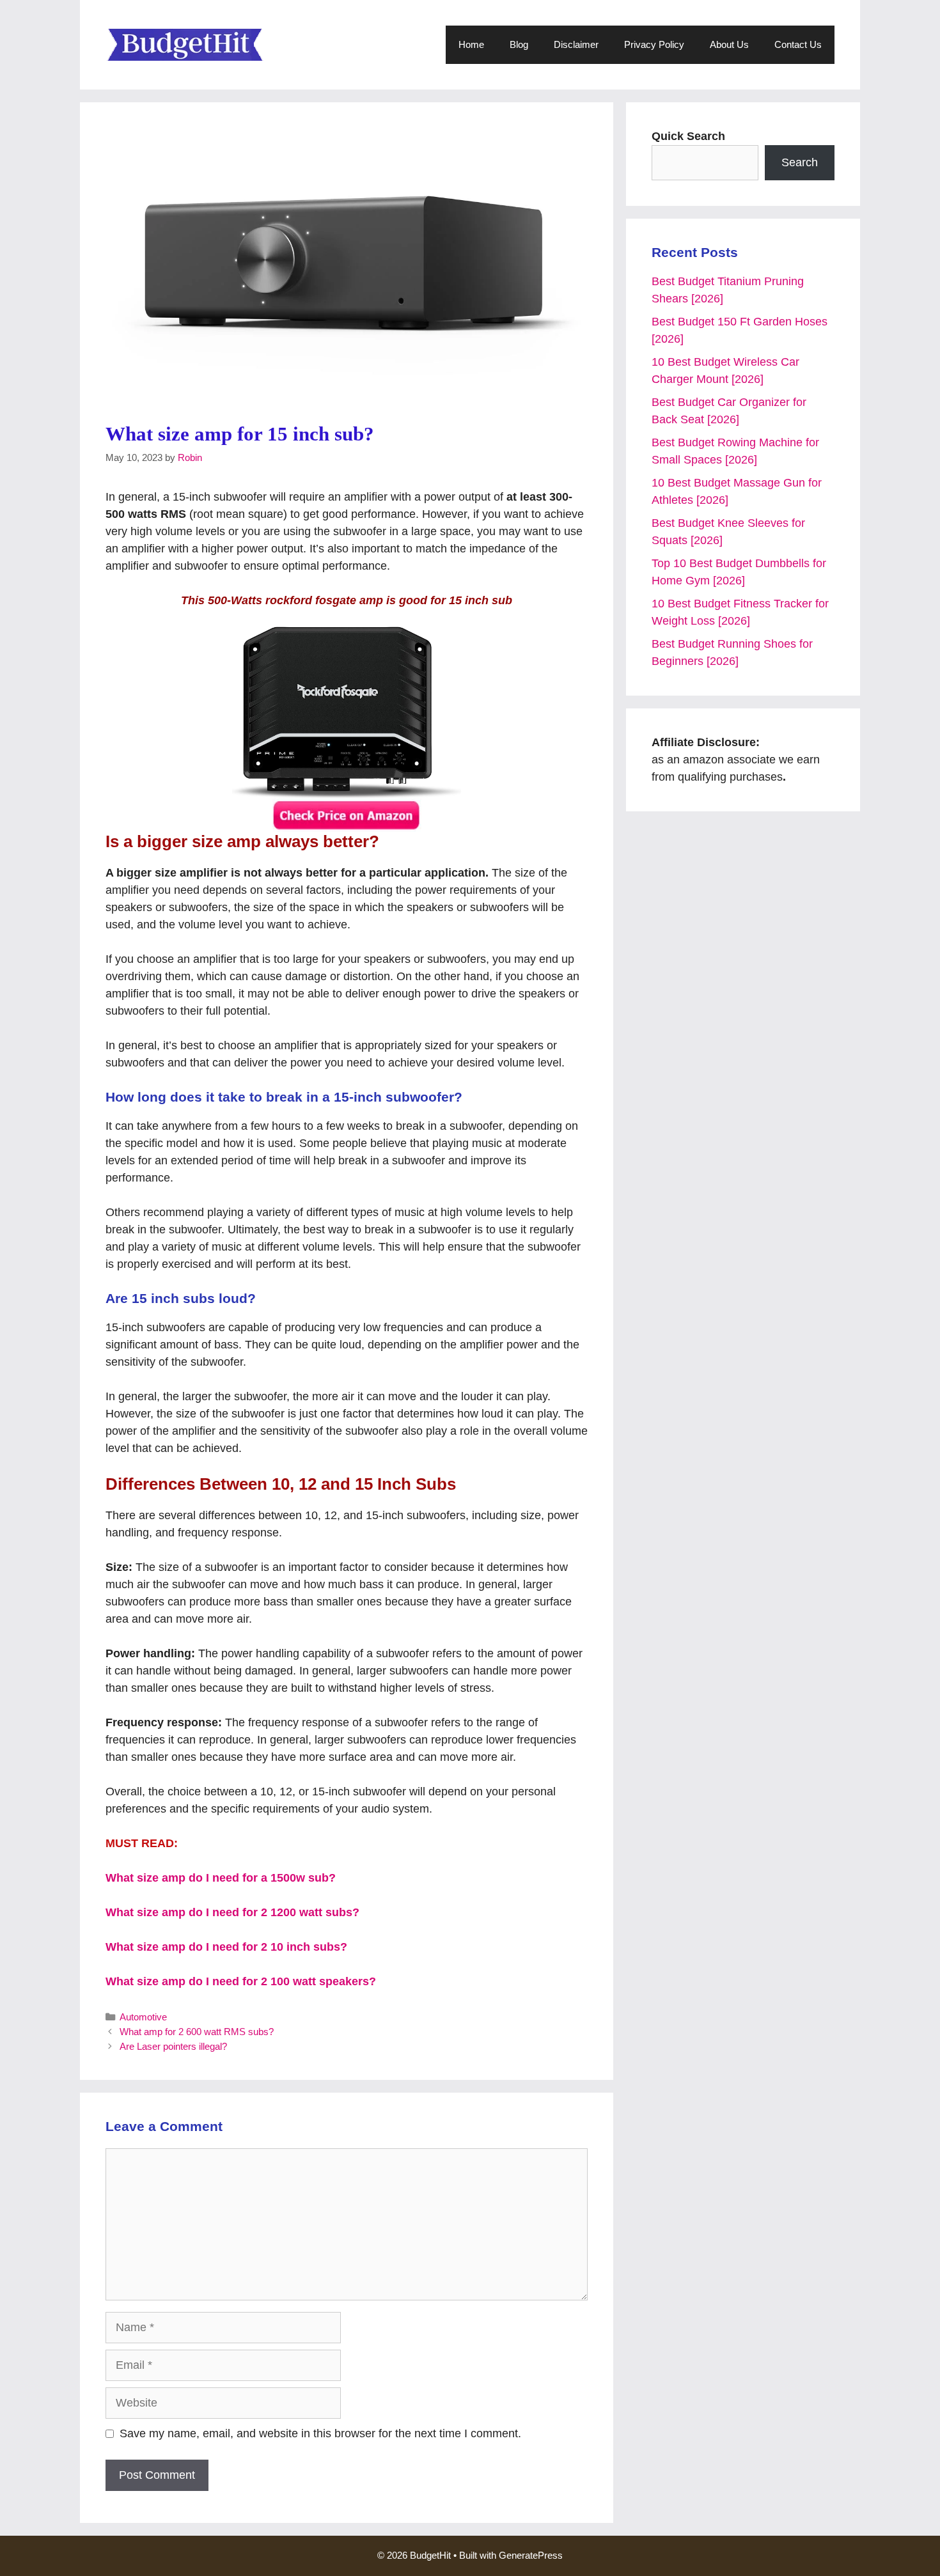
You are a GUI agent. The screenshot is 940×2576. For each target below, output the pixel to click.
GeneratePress (531, 2555)
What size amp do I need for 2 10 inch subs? (226, 1947)
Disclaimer (576, 44)
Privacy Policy (654, 44)
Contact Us (798, 44)
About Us (729, 44)
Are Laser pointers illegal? (173, 2046)
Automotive (143, 2017)
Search (800, 162)
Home (471, 44)
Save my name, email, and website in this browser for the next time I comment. (320, 2433)
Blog (519, 44)
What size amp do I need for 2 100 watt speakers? (241, 1981)
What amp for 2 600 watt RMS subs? (197, 2032)
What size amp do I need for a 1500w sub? (221, 1878)
